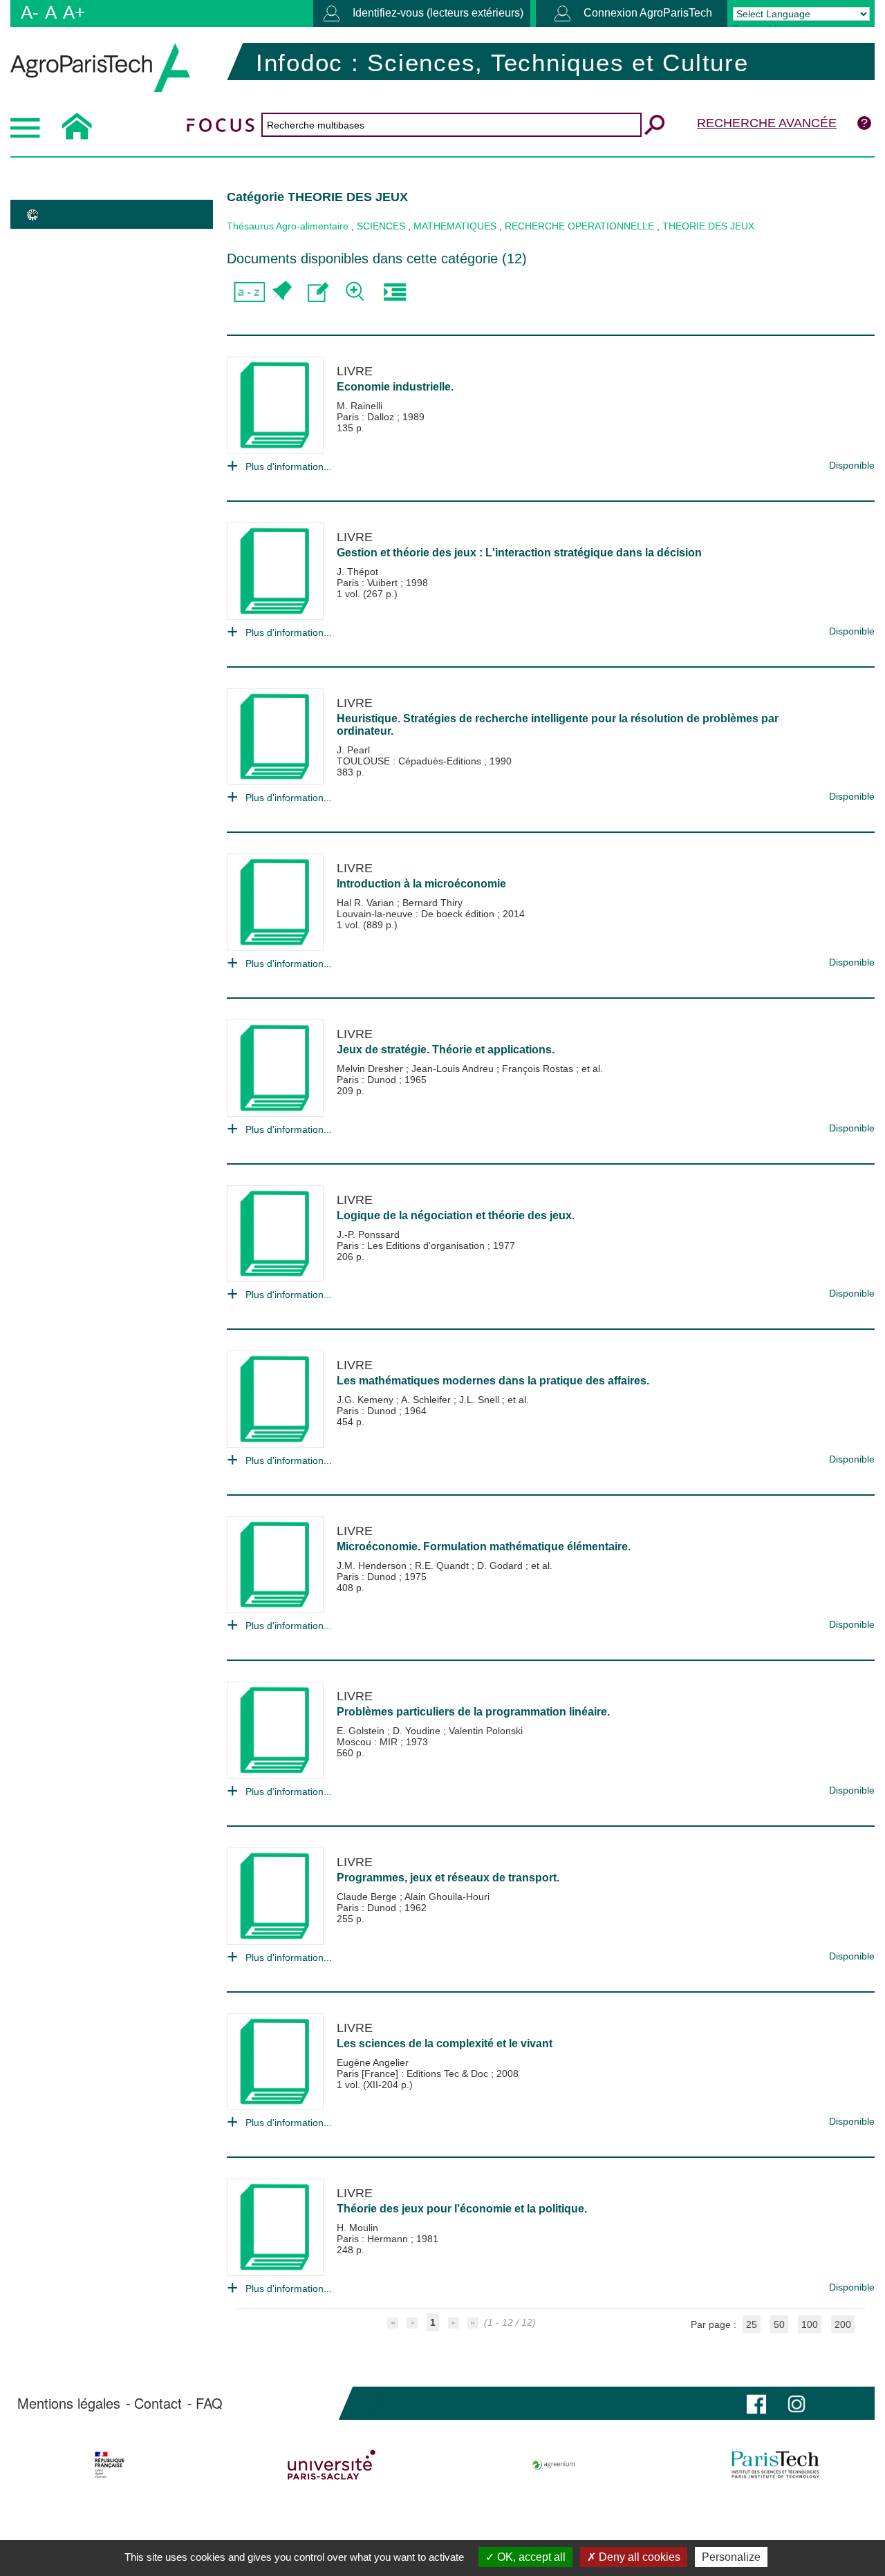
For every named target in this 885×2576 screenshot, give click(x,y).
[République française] (109, 2465)
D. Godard (501, 1566)
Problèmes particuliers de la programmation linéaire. (473, 1712)
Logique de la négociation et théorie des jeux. (456, 1215)
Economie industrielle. (395, 387)
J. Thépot (357, 572)
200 (843, 2324)
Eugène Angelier (373, 2062)
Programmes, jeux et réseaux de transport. (448, 1878)
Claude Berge (368, 1897)
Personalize (731, 2557)
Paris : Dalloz (367, 417)
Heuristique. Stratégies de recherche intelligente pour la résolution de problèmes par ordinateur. (558, 725)
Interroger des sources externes (394, 292)
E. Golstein (362, 1731)
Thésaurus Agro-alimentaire (288, 226)
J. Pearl (353, 750)
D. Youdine (418, 1731)
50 (779, 2324)
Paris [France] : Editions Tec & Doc (414, 2074)
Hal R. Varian (367, 903)
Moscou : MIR (369, 1742)
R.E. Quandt (443, 1566)
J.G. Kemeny (366, 1400)
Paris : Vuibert (369, 583)
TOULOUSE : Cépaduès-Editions (410, 761)
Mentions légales (69, 2403)
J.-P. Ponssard (368, 1234)
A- (30, 12)
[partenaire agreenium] (554, 2465)
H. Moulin (357, 2228)
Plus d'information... (289, 467)
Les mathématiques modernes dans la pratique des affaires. (493, 1381)
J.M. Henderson (373, 1566)
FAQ (209, 2403)
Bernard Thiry (432, 903)
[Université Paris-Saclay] (331, 2465)
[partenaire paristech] (776, 2465)
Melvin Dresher (371, 1069)
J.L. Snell (481, 1400)
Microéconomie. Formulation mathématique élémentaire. (484, 1546)
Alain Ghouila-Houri (447, 1897)
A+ (74, 12)
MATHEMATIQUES (455, 226)
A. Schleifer (427, 1400)
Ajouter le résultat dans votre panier (280, 292)
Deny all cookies (638, 2557)
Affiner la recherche (356, 292)
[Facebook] (756, 2403)
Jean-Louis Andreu (454, 1069)
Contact (158, 2403)
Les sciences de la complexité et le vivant (445, 2043)
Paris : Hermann (374, 2239)
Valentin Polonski (486, 1731)
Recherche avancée (767, 123)
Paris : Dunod (368, 1080)
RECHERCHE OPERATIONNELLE (579, 226)
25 (752, 2324)
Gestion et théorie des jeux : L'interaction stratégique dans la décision (519, 553)
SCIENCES (381, 226)
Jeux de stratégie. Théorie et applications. (446, 1050)
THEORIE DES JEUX (708, 226)
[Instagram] (796, 2403)
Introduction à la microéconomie (421, 884)
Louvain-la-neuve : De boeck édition (417, 914)
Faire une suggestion (318, 292)
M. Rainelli (360, 406)
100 (810, 2324)
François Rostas (539, 1069)
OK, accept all (530, 2557)
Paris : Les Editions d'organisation (412, 1245)
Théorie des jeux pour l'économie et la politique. (462, 2209)
